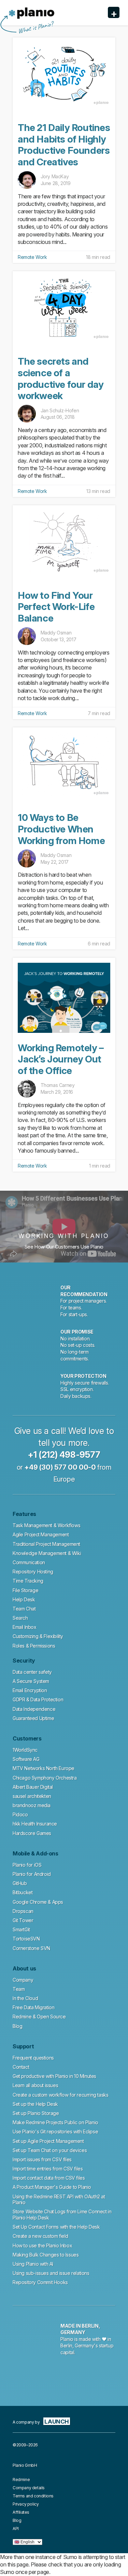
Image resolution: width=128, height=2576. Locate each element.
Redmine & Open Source (39, 2017)
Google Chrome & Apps (38, 1902)
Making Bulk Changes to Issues (46, 2255)
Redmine (21, 2480)
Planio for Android (32, 1874)
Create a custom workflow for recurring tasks (60, 2095)
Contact (21, 2067)
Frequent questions (33, 2058)
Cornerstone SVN (31, 1948)
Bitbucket (23, 1892)
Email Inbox (25, 1627)
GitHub (20, 1883)
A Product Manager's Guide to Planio (52, 2187)
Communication (29, 1562)
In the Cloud (25, 1998)
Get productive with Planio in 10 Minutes (54, 2076)
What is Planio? (35, 28)
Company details (29, 2488)
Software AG (26, 1759)
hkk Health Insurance (35, 1824)
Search (20, 1618)
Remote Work (32, 257)
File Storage (25, 1590)
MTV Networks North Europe (44, 1768)
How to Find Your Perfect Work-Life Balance (56, 607)
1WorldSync (25, 1750)
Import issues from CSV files (42, 2159)
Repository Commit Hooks (40, 2282)
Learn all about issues (35, 2085)
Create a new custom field (40, 2236)
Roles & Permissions (34, 1646)
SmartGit (21, 1929)
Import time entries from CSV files (48, 2169)
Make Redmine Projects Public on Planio (55, 2122)
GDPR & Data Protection (38, 1699)
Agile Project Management (41, 1534)
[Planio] (32, 13)
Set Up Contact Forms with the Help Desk (56, 2227)
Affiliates (21, 2512)
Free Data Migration (33, 2007)
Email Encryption (30, 1690)
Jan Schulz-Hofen (60, 410)
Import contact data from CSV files (49, 2178)
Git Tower (23, 1920)
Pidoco (20, 1814)
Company (23, 1980)
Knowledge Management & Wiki (47, 1553)
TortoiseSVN (26, 1939)
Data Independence (34, 1709)
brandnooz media (32, 1805)
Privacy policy (26, 2504)
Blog (17, 2026)
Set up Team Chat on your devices (50, 2150)
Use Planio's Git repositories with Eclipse (55, 2132)
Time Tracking (28, 1581)
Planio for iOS (27, 1865)
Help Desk (24, 1599)
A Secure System (31, 1681)
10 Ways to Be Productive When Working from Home (61, 829)
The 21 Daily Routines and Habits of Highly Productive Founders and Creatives (64, 145)
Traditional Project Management (46, 1544)
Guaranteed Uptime (33, 1718)
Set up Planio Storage (36, 2113)
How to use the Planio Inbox (42, 2245)
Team (19, 1989)
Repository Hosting (33, 1572)
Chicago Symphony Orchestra (45, 1778)
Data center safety (32, 1672)
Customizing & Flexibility (38, 1636)
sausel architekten (32, 1796)
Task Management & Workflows (46, 1525)
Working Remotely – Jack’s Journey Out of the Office (61, 1059)
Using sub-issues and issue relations (51, 2273)
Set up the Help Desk (35, 2104)
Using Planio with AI (33, 2264)
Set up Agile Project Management (48, 2141)
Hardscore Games (32, 1833)
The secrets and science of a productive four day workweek (61, 378)
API (16, 2529)
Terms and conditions (33, 2496)
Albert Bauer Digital (33, 1787)
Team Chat (24, 1609)
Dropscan (23, 1911)
